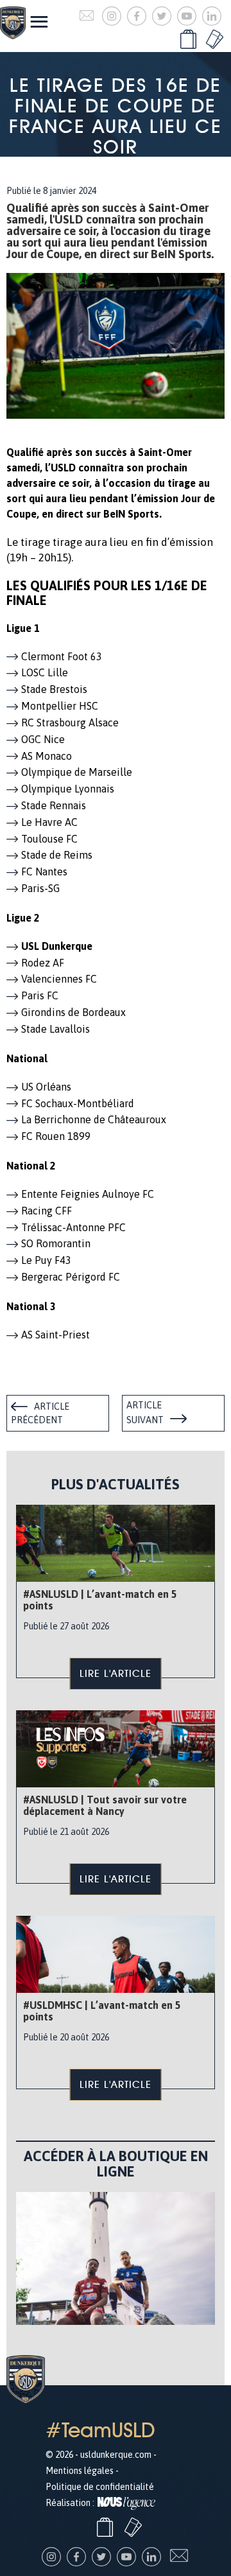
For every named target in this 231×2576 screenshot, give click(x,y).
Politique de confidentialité (100, 2487)
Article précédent (40, 1414)
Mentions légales (80, 2471)
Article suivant (145, 1413)
